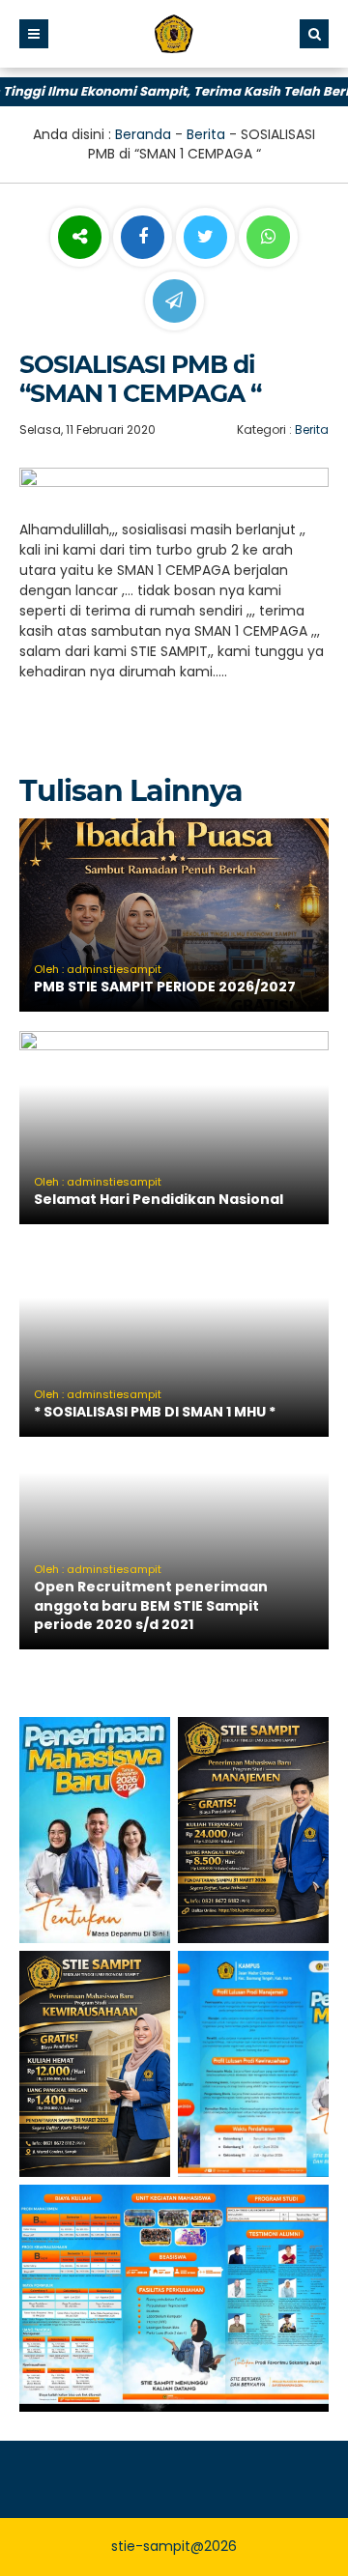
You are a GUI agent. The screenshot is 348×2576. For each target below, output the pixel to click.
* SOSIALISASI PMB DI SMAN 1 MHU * (155, 1412)
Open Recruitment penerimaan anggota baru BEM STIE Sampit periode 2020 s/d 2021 (151, 1605)
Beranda (143, 134)
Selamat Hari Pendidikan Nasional (159, 1199)
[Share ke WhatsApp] (268, 240)
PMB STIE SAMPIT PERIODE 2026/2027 (165, 987)
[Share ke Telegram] (174, 301)
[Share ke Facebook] (145, 238)
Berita (206, 134)
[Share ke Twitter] (207, 238)
